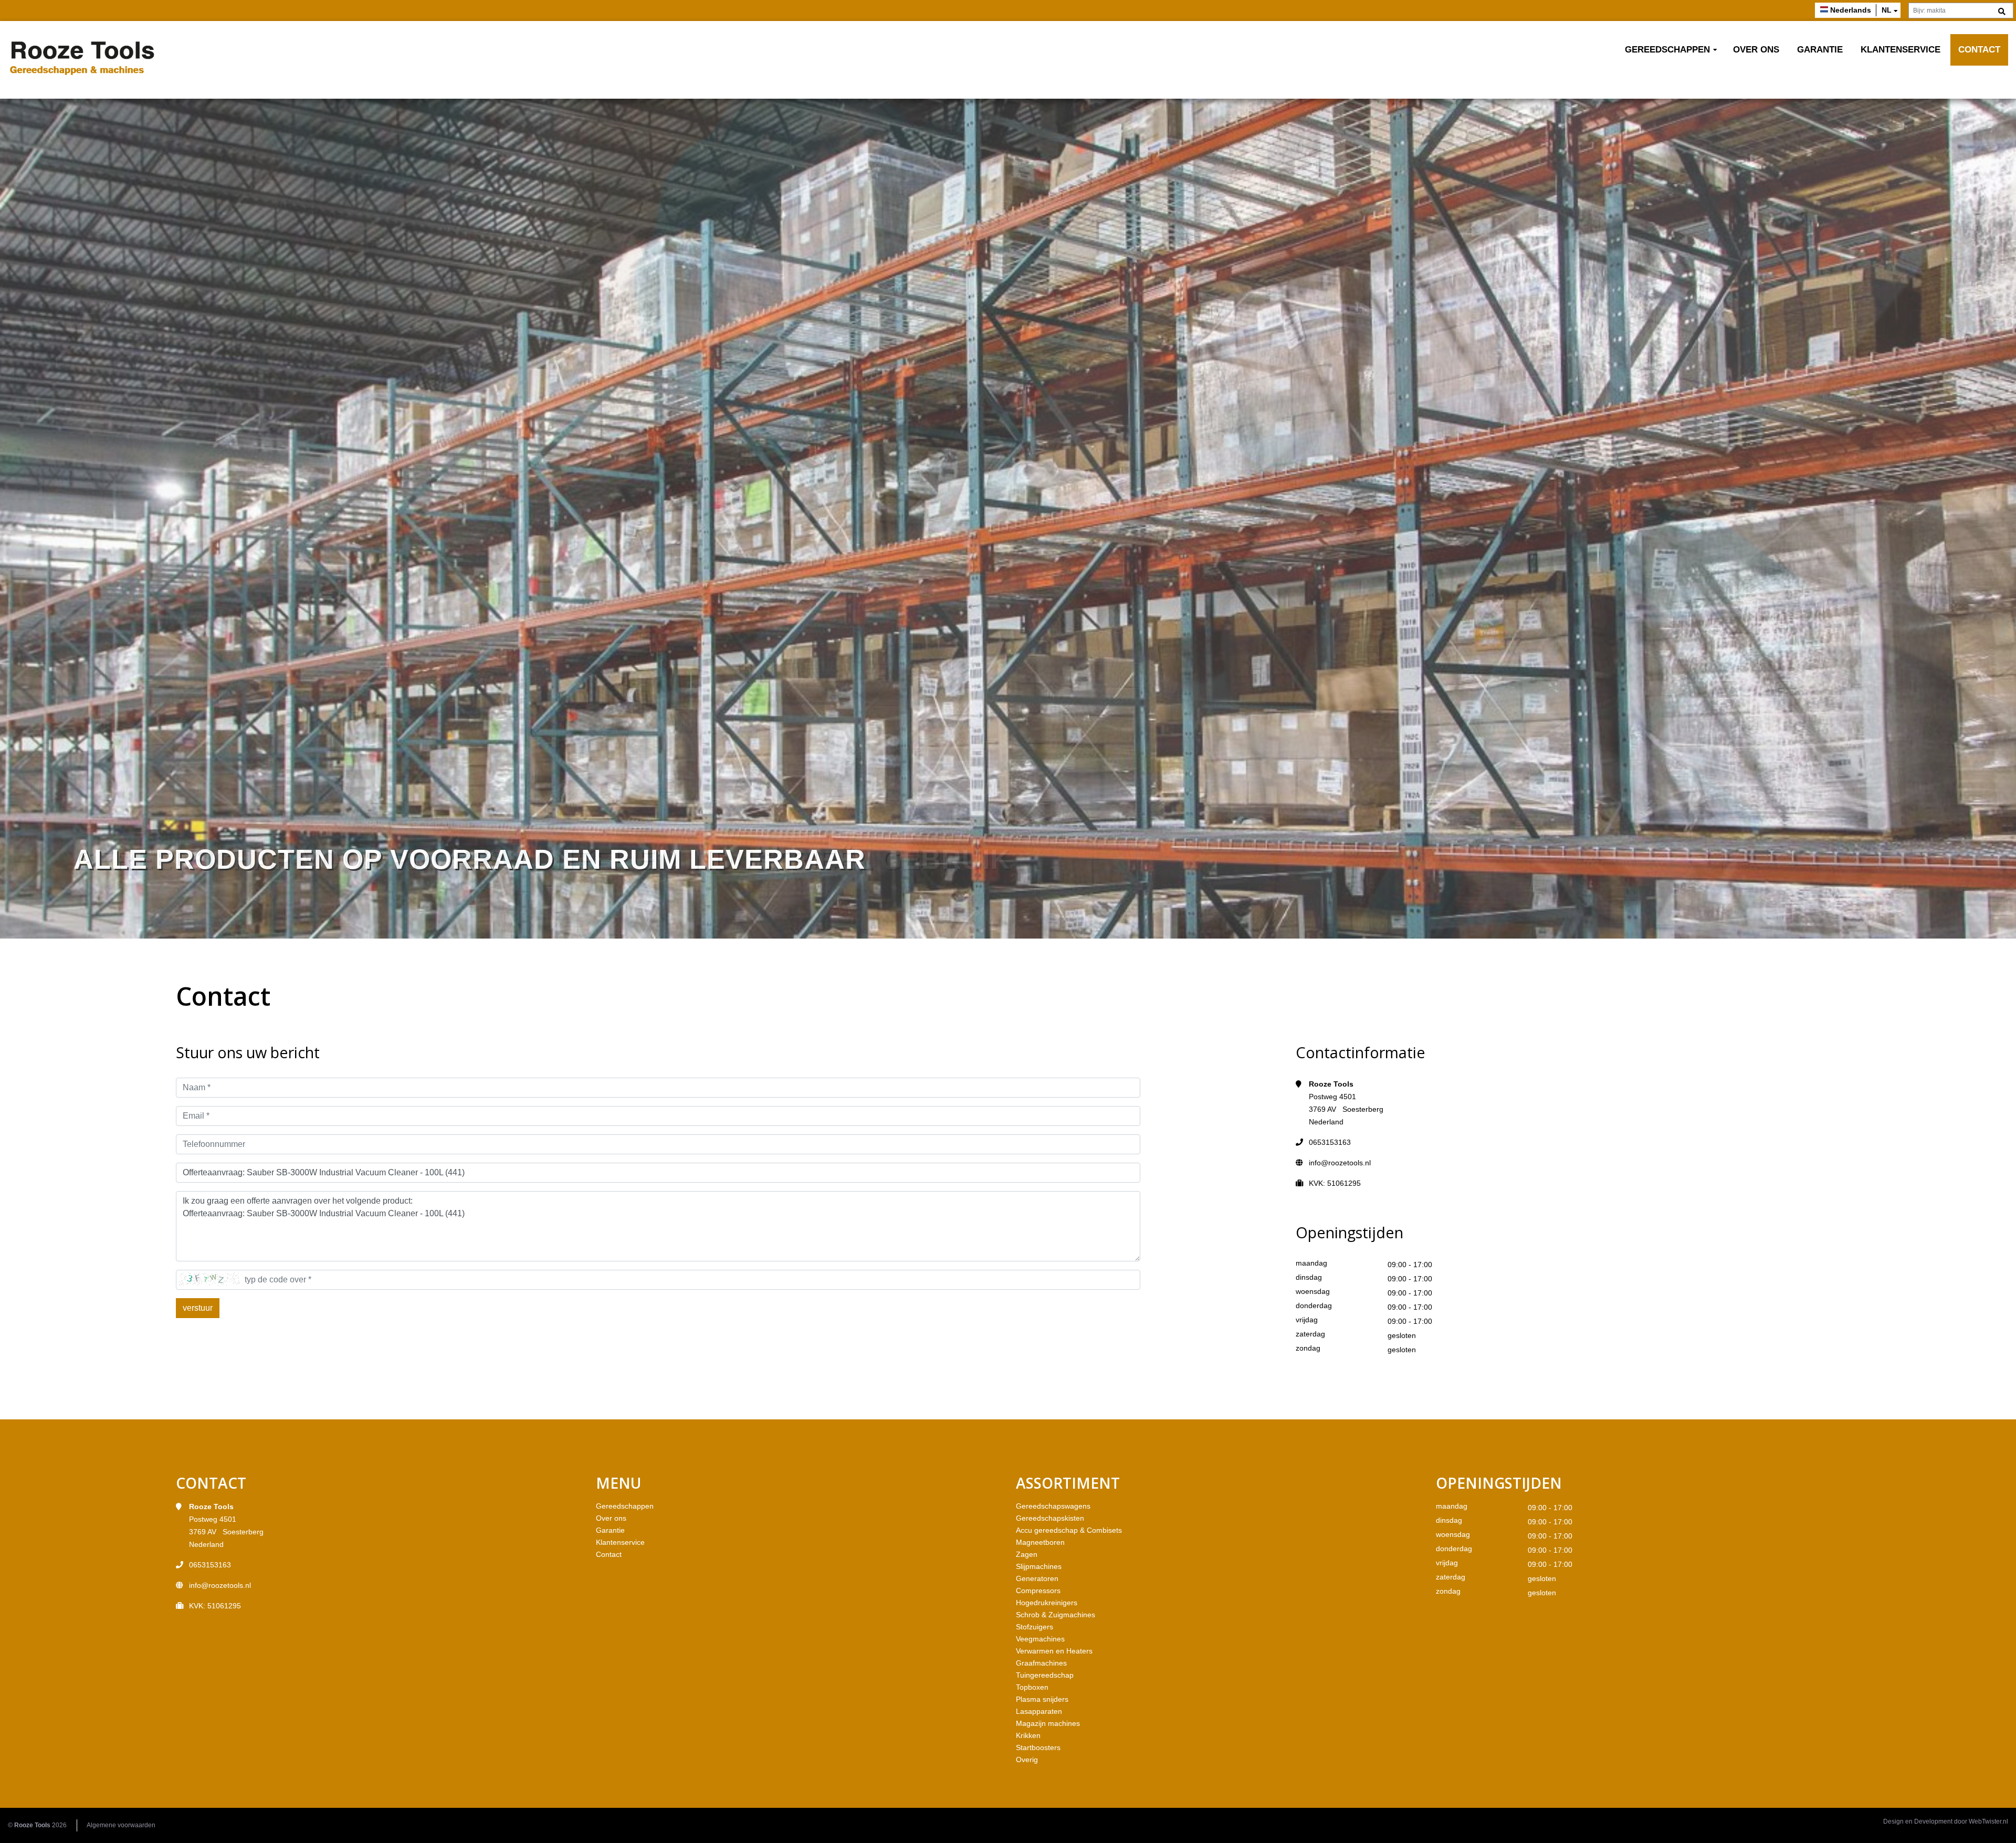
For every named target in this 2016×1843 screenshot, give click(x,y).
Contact (1979, 50)
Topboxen (1032, 1687)
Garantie (1820, 50)
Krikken (1028, 1735)
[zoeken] (2002, 12)
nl (1887, 10)
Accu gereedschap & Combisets (1069, 1530)
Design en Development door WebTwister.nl (1946, 1821)
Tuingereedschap (1045, 1675)
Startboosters (1038, 1747)
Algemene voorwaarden (121, 1825)
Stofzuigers (1035, 1627)
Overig (1027, 1760)
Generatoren (1037, 1578)
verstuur (198, 1308)
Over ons (1756, 50)
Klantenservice (1900, 50)
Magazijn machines (1048, 1723)
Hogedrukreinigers (1047, 1603)
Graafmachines (1041, 1663)
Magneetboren (1040, 1542)
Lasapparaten (1039, 1711)
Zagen (1027, 1554)
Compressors (1038, 1591)
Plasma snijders (1042, 1699)
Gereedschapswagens (1053, 1506)
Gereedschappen (1667, 50)
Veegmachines (1040, 1639)
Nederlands (1851, 10)
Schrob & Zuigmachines (1056, 1615)
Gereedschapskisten (1050, 1518)
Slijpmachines (1039, 1566)
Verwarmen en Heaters (1054, 1651)
